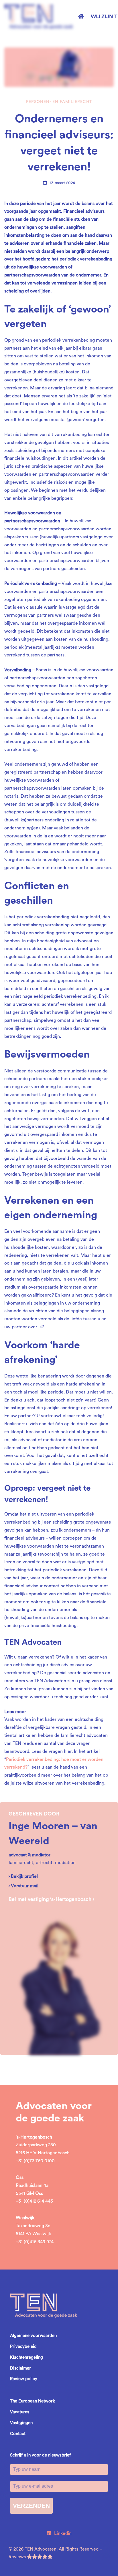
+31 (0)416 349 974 (35, 2242)
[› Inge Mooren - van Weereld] (59, 1910)
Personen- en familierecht (59, 102)
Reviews (18, 2557)
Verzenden (31, 2506)
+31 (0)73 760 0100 (35, 2161)
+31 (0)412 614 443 (34, 2201)
